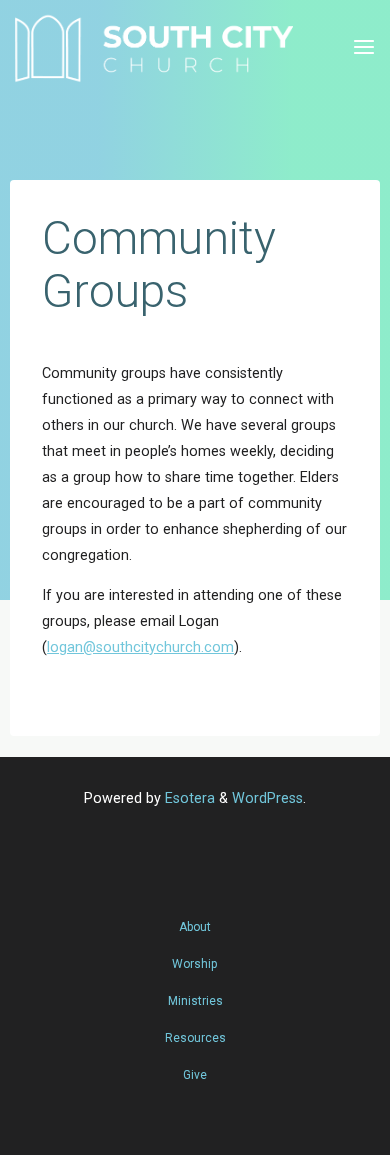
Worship (195, 964)
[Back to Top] (195, 917)
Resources (195, 1038)
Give (195, 1075)
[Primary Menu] (364, 47)
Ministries (195, 1001)
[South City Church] (153, 47)
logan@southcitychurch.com (140, 647)
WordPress (267, 798)
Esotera (188, 798)
